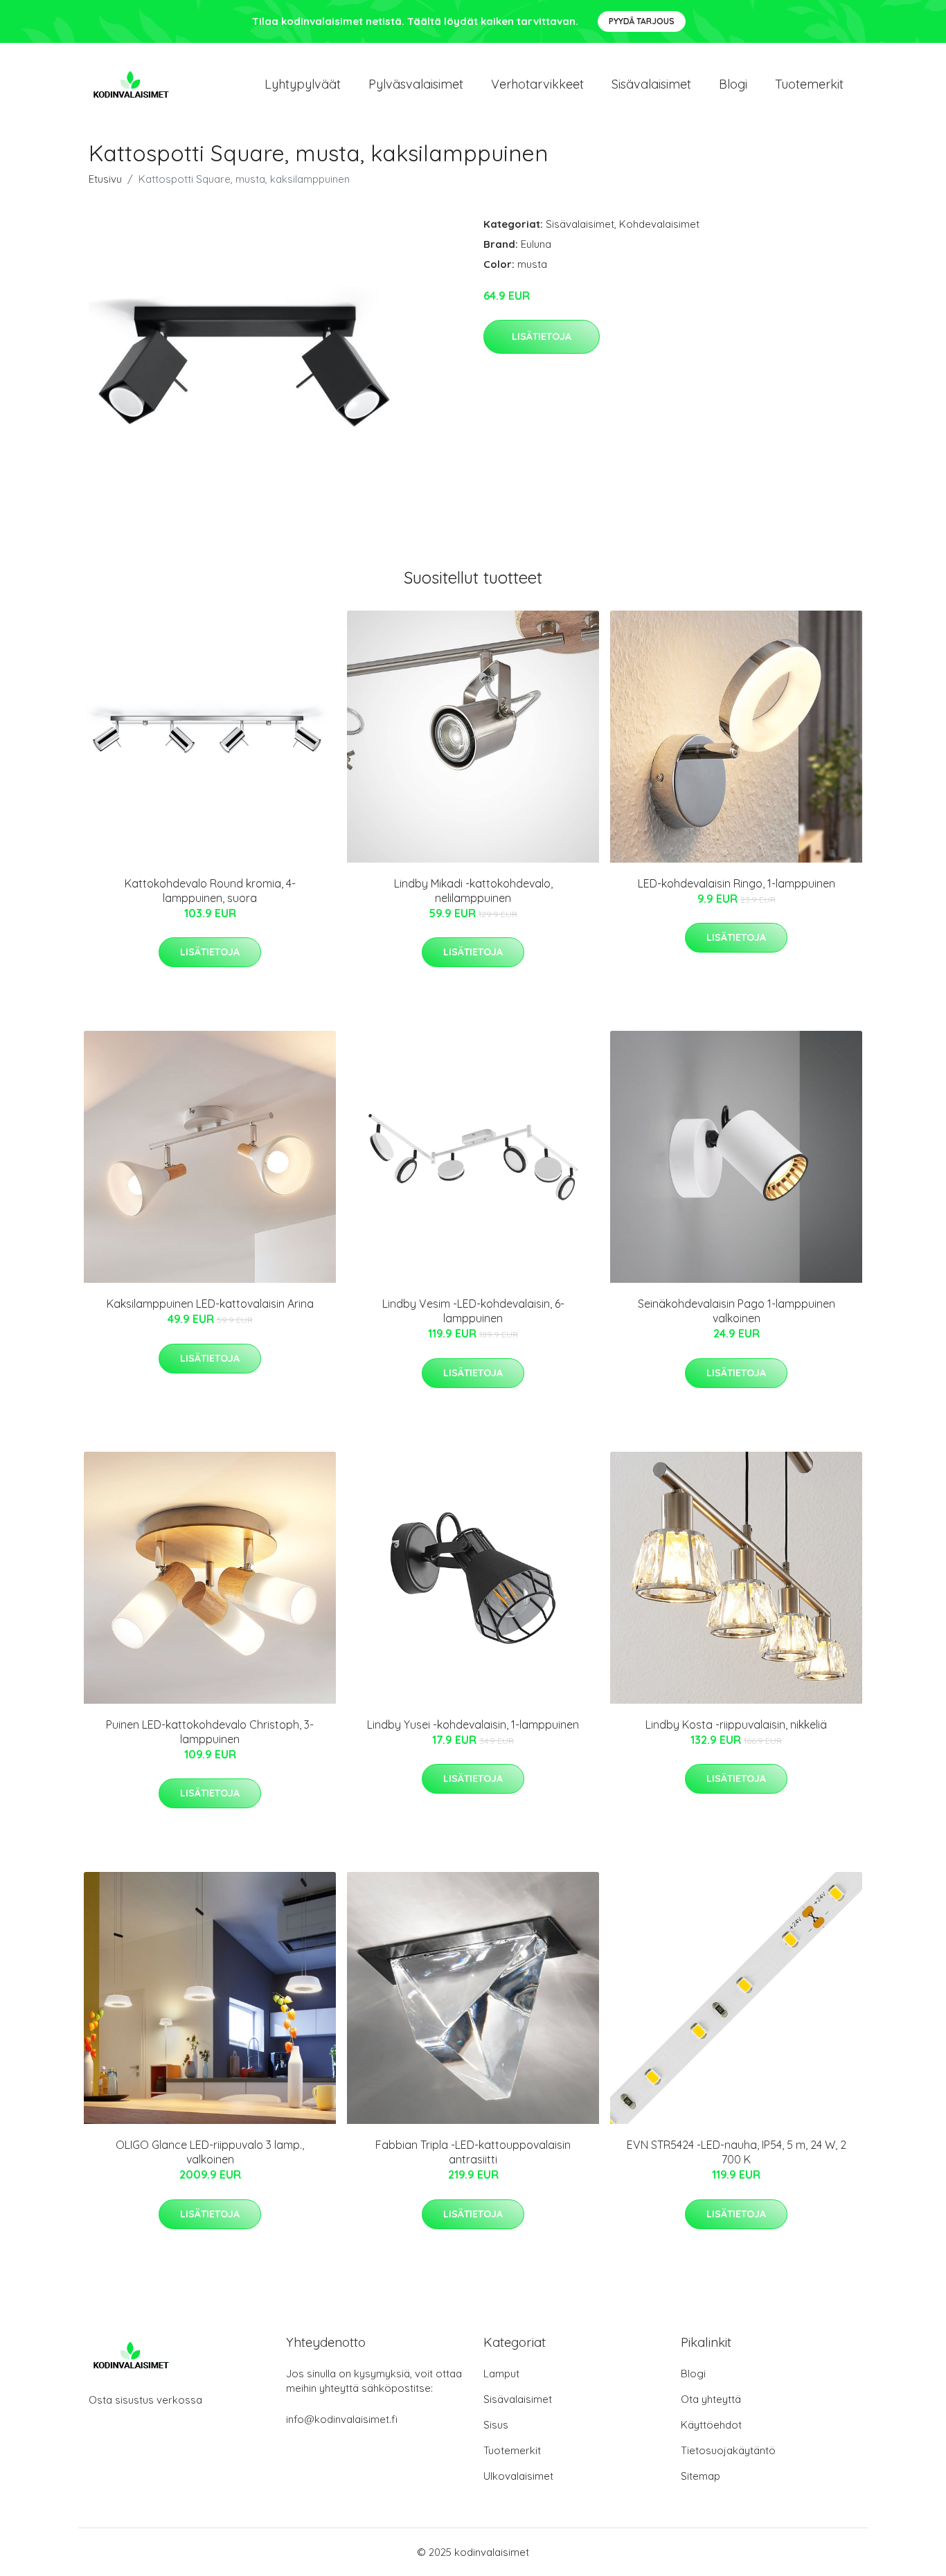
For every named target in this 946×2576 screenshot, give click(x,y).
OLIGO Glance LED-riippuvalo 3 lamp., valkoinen (210, 2152)
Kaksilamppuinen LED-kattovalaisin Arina (210, 1304)
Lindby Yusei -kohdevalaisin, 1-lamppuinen (473, 1724)
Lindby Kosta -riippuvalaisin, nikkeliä (736, 1724)
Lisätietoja (542, 336)
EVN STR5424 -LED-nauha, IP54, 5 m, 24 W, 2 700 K (737, 2152)
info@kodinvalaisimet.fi (342, 2419)
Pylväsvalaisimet (416, 84)
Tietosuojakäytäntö (728, 2450)
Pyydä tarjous (642, 21)
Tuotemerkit (809, 84)
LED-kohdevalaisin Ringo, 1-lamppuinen (737, 883)
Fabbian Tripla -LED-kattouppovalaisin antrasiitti (473, 2152)
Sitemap (700, 2476)
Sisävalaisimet (651, 84)
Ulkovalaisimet (518, 2476)
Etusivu (105, 179)
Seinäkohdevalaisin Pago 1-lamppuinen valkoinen (737, 1311)
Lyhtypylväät (303, 84)
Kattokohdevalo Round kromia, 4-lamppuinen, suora (210, 891)
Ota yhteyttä (711, 2399)
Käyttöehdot (711, 2425)
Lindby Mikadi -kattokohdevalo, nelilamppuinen (473, 891)
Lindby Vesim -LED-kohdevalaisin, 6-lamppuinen (473, 1311)
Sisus (496, 2425)
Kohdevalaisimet (659, 224)
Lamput (501, 2374)
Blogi (733, 84)
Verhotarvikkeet (537, 84)
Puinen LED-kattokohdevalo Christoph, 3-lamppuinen (210, 1732)
